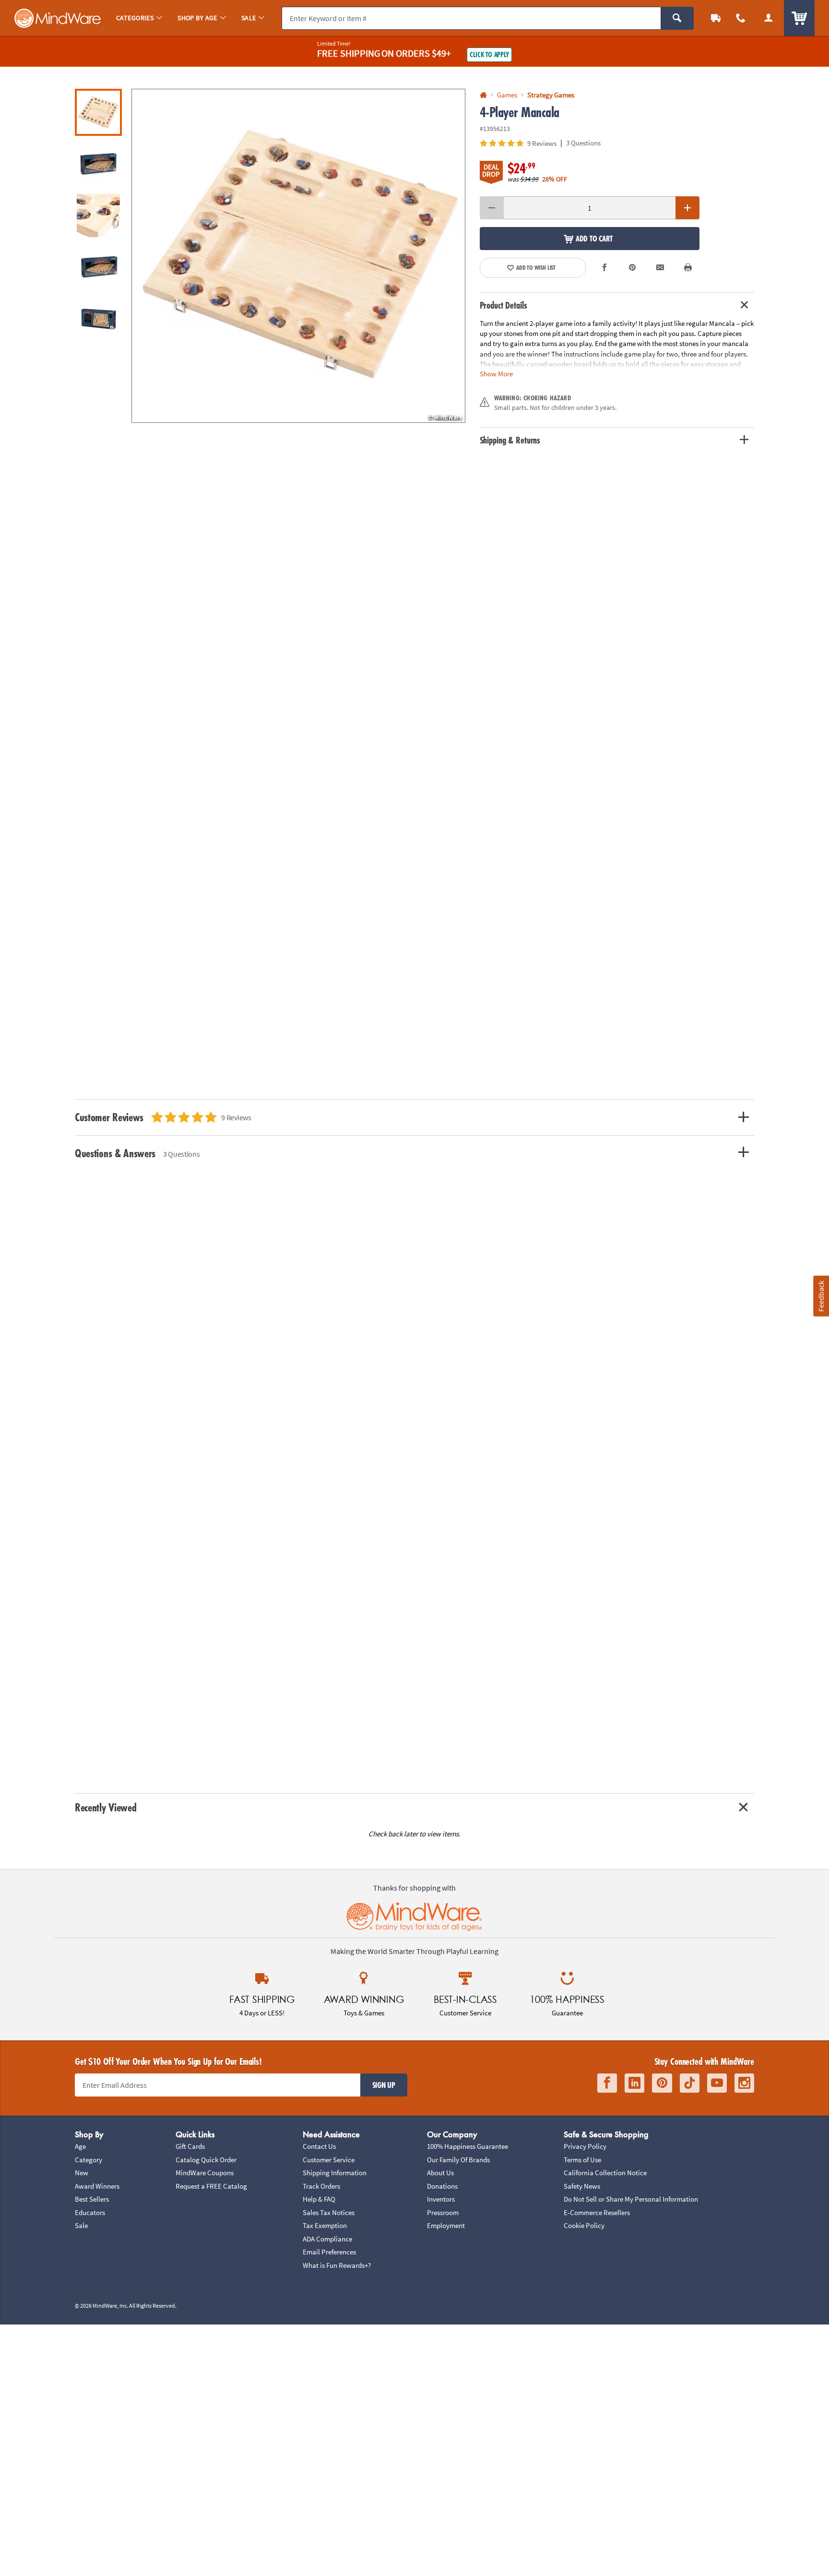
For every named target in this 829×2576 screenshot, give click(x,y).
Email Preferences (329, 2252)
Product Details (503, 305)
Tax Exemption (325, 2225)
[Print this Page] (688, 268)
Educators (90, 2212)
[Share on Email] (660, 268)
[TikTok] (690, 2083)
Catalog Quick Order (206, 2160)
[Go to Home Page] (483, 95)
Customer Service (329, 2160)
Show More (496, 373)
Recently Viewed (106, 1807)
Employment (446, 2225)
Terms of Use (582, 2160)
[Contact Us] (741, 18)
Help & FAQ (319, 2199)
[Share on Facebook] (605, 268)
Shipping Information (335, 2173)
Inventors (441, 2199)
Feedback (821, 1296)
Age (80, 2146)
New (82, 2173)
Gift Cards (190, 2146)
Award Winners (97, 2186)
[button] (298, 256)
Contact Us (319, 2146)
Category (89, 2160)
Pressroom (443, 2212)
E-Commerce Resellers (597, 2212)
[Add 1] (687, 208)
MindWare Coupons (205, 2173)
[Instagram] (744, 2083)
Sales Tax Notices (329, 2212)
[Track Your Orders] (716, 18)
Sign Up (384, 2085)
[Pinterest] (662, 2083)
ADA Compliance (327, 2239)
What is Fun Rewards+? (337, 2265)
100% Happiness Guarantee (468, 2146)
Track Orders (321, 2186)
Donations (442, 2186)
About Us (440, 2173)
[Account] (769, 18)
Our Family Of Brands (458, 2160)
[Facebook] (607, 2083)
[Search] (677, 18)
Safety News (582, 2186)
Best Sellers (92, 2199)
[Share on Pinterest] (632, 268)
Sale (81, 2225)
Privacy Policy (585, 2146)
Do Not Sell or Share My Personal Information (631, 2199)
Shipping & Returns (510, 440)
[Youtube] (717, 2083)
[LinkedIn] (634, 2083)
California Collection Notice (605, 2173)
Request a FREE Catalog (211, 2186)
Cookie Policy (584, 2225)
